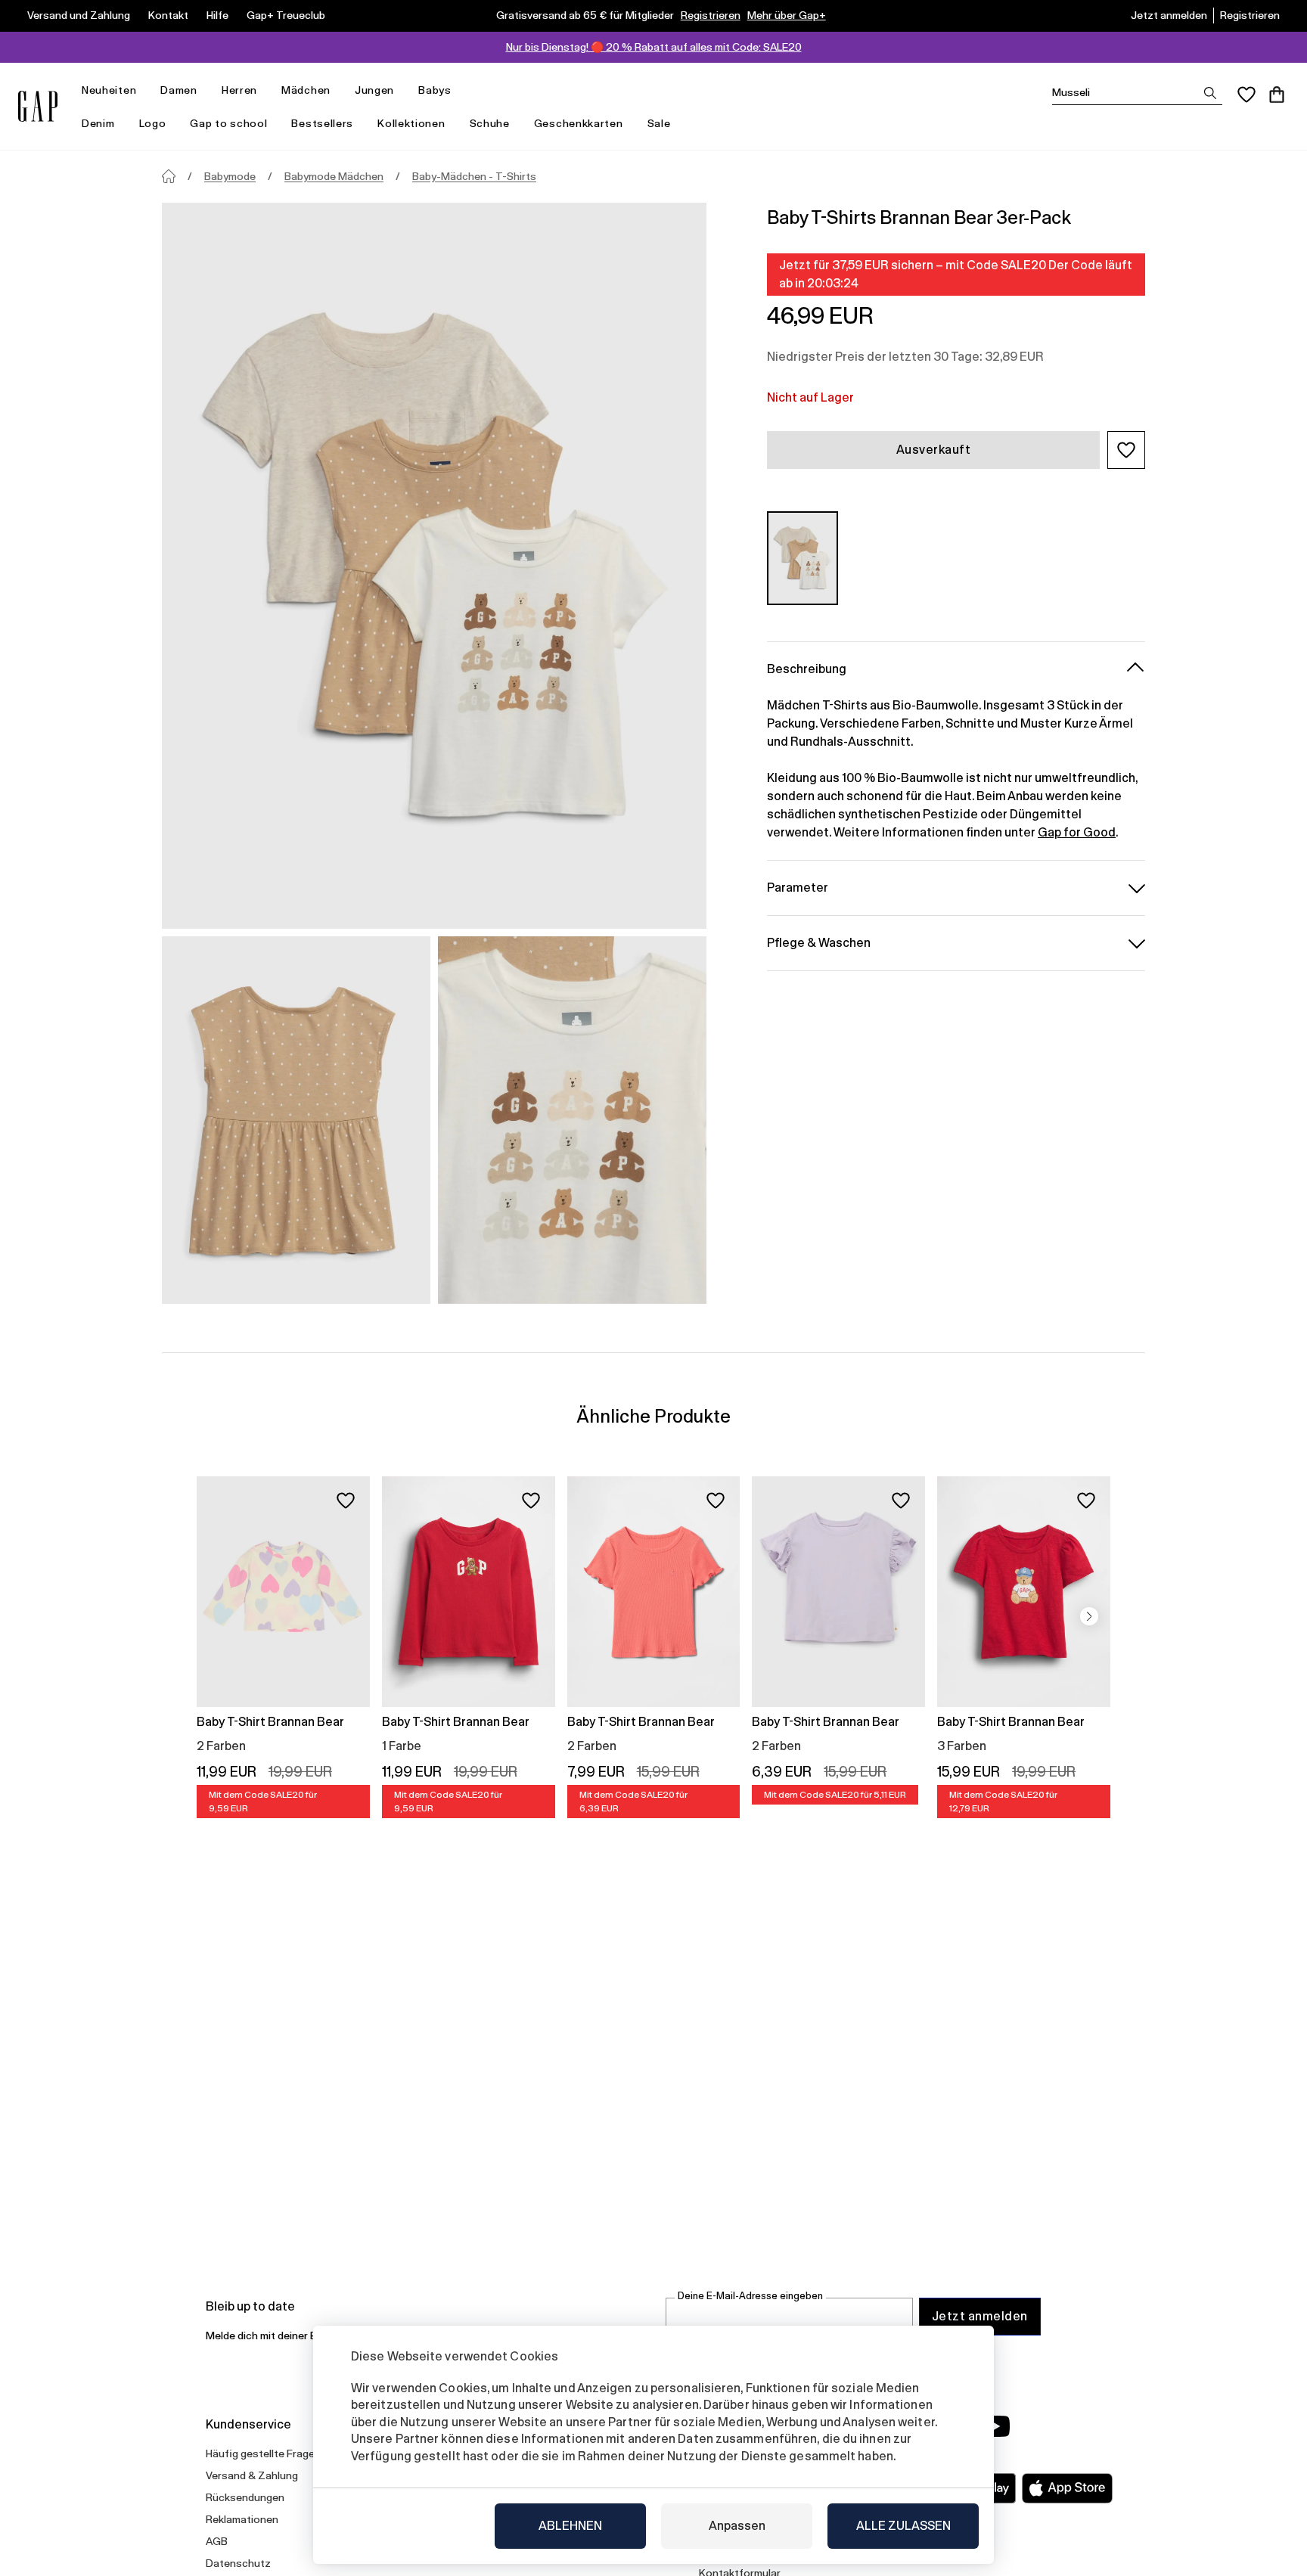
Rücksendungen (245, 2497)
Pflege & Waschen (819, 942)
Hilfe (217, 15)
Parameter (798, 887)
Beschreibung (807, 668)
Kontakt (168, 15)
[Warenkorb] (1277, 95)
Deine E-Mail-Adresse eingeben (750, 2296)
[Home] (169, 176)
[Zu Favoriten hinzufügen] (346, 1501)
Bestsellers (322, 123)
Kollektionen (411, 123)
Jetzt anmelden (1169, 15)
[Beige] (803, 558)
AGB (217, 2541)
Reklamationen (242, 2519)
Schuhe (490, 123)
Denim (98, 123)
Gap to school (228, 123)
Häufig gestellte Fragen (263, 2453)
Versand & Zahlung (252, 2475)
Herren (239, 90)
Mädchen (306, 90)
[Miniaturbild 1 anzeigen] (296, 1120)
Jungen (374, 90)
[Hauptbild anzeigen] (434, 566)
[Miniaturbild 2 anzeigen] (572, 1120)
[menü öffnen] (144, 90)
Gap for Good (1077, 832)
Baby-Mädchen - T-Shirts (474, 176)
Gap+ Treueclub (286, 15)
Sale (659, 123)
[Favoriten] (1246, 95)
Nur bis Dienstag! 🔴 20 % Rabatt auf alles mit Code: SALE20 (654, 47)
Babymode (230, 176)
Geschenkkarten (579, 123)
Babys (435, 90)
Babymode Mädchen (334, 176)
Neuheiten (109, 90)
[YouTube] (995, 2426)
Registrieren (711, 15)
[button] (1126, 450)
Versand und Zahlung (79, 15)
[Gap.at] (38, 106)
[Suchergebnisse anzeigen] (1210, 93)
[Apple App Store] (1067, 2488)
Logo (153, 123)
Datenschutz (238, 2563)
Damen (179, 90)
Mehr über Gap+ (787, 15)
